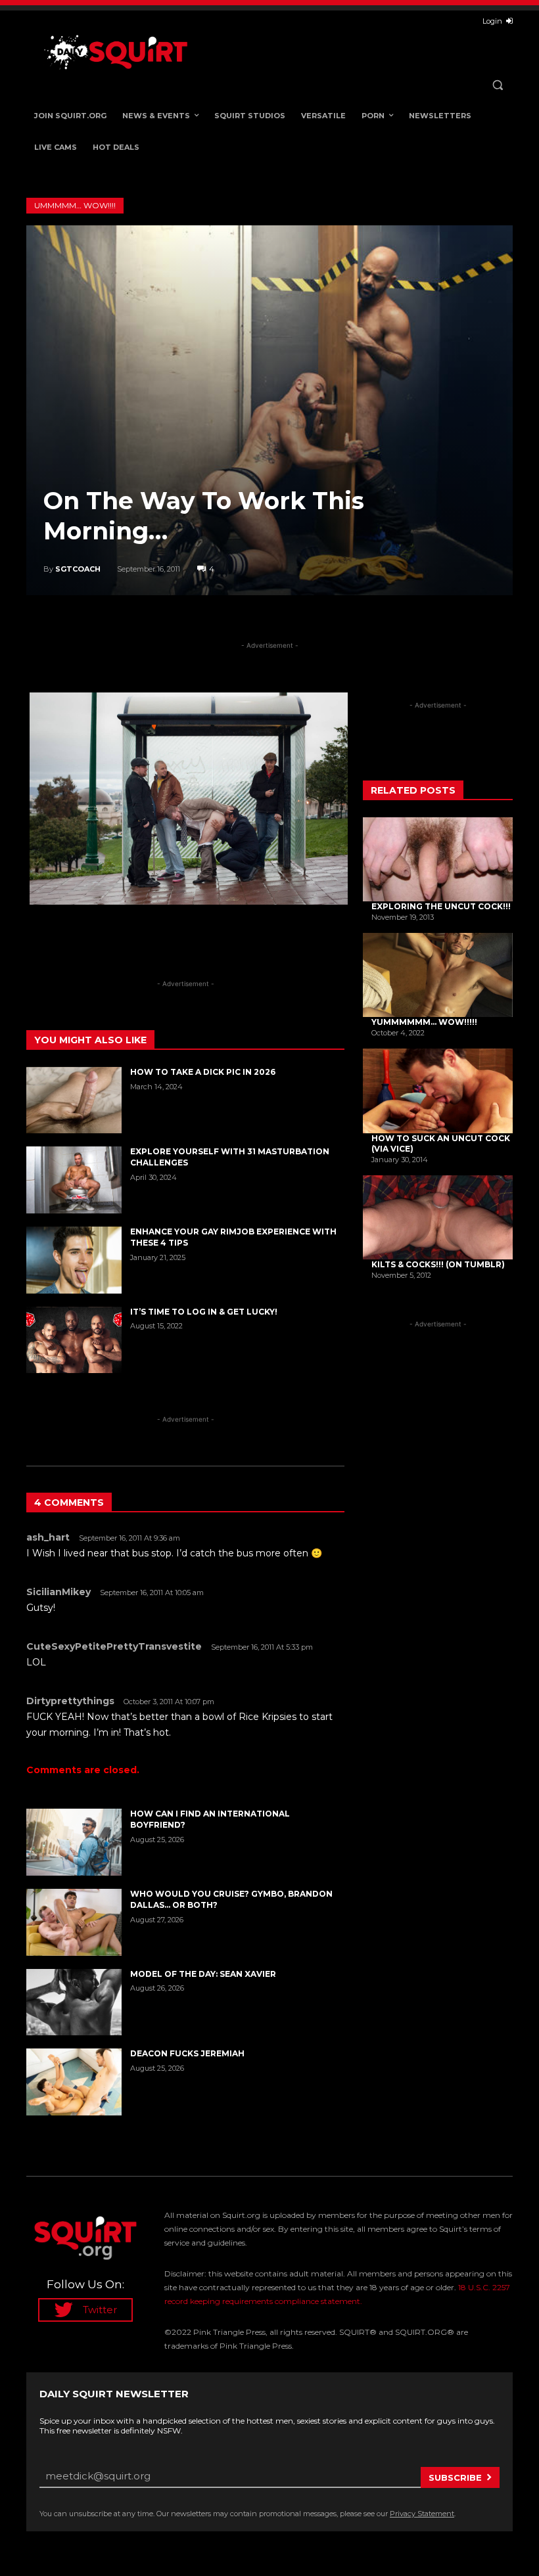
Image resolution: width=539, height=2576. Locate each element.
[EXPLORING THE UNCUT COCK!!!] (438, 859)
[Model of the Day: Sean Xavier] (74, 2002)
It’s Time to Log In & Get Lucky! (204, 1312)
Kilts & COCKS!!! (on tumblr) (438, 1264)
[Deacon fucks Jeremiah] (74, 2082)
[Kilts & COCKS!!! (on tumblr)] (438, 1217)
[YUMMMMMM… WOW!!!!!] (438, 975)
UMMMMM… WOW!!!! (75, 205)
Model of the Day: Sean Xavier (203, 1974)
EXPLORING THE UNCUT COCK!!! (441, 906)
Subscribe (455, 2477)
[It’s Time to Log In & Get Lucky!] (74, 1340)
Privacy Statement (422, 2514)
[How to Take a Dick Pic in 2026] (74, 1100)
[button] (497, 85)
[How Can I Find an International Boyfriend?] (74, 1842)
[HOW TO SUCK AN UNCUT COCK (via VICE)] (438, 1091)
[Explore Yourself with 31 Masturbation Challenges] (74, 1180)
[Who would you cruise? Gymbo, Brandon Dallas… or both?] (74, 1922)
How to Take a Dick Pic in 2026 (203, 1072)
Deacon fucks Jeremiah (187, 2053)
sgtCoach (78, 569)
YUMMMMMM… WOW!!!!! (424, 1022)
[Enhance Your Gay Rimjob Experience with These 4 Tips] (74, 1260)
